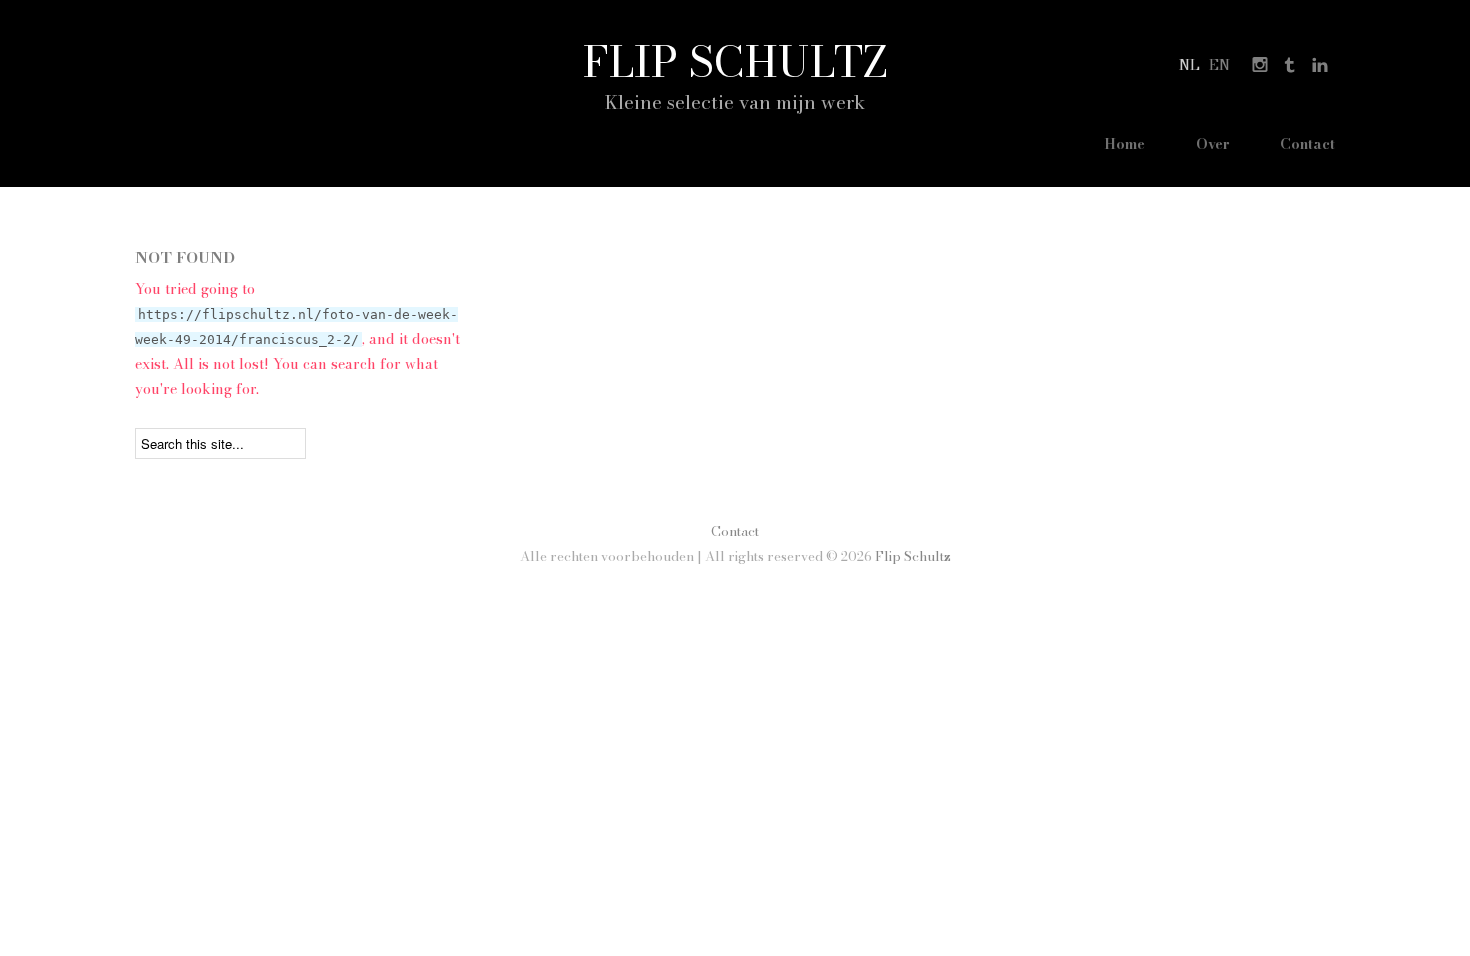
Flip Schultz (735, 61)
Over (1213, 144)
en (1219, 65)
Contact (1307, 144)
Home (1124, 144)
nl (1189, 65)
